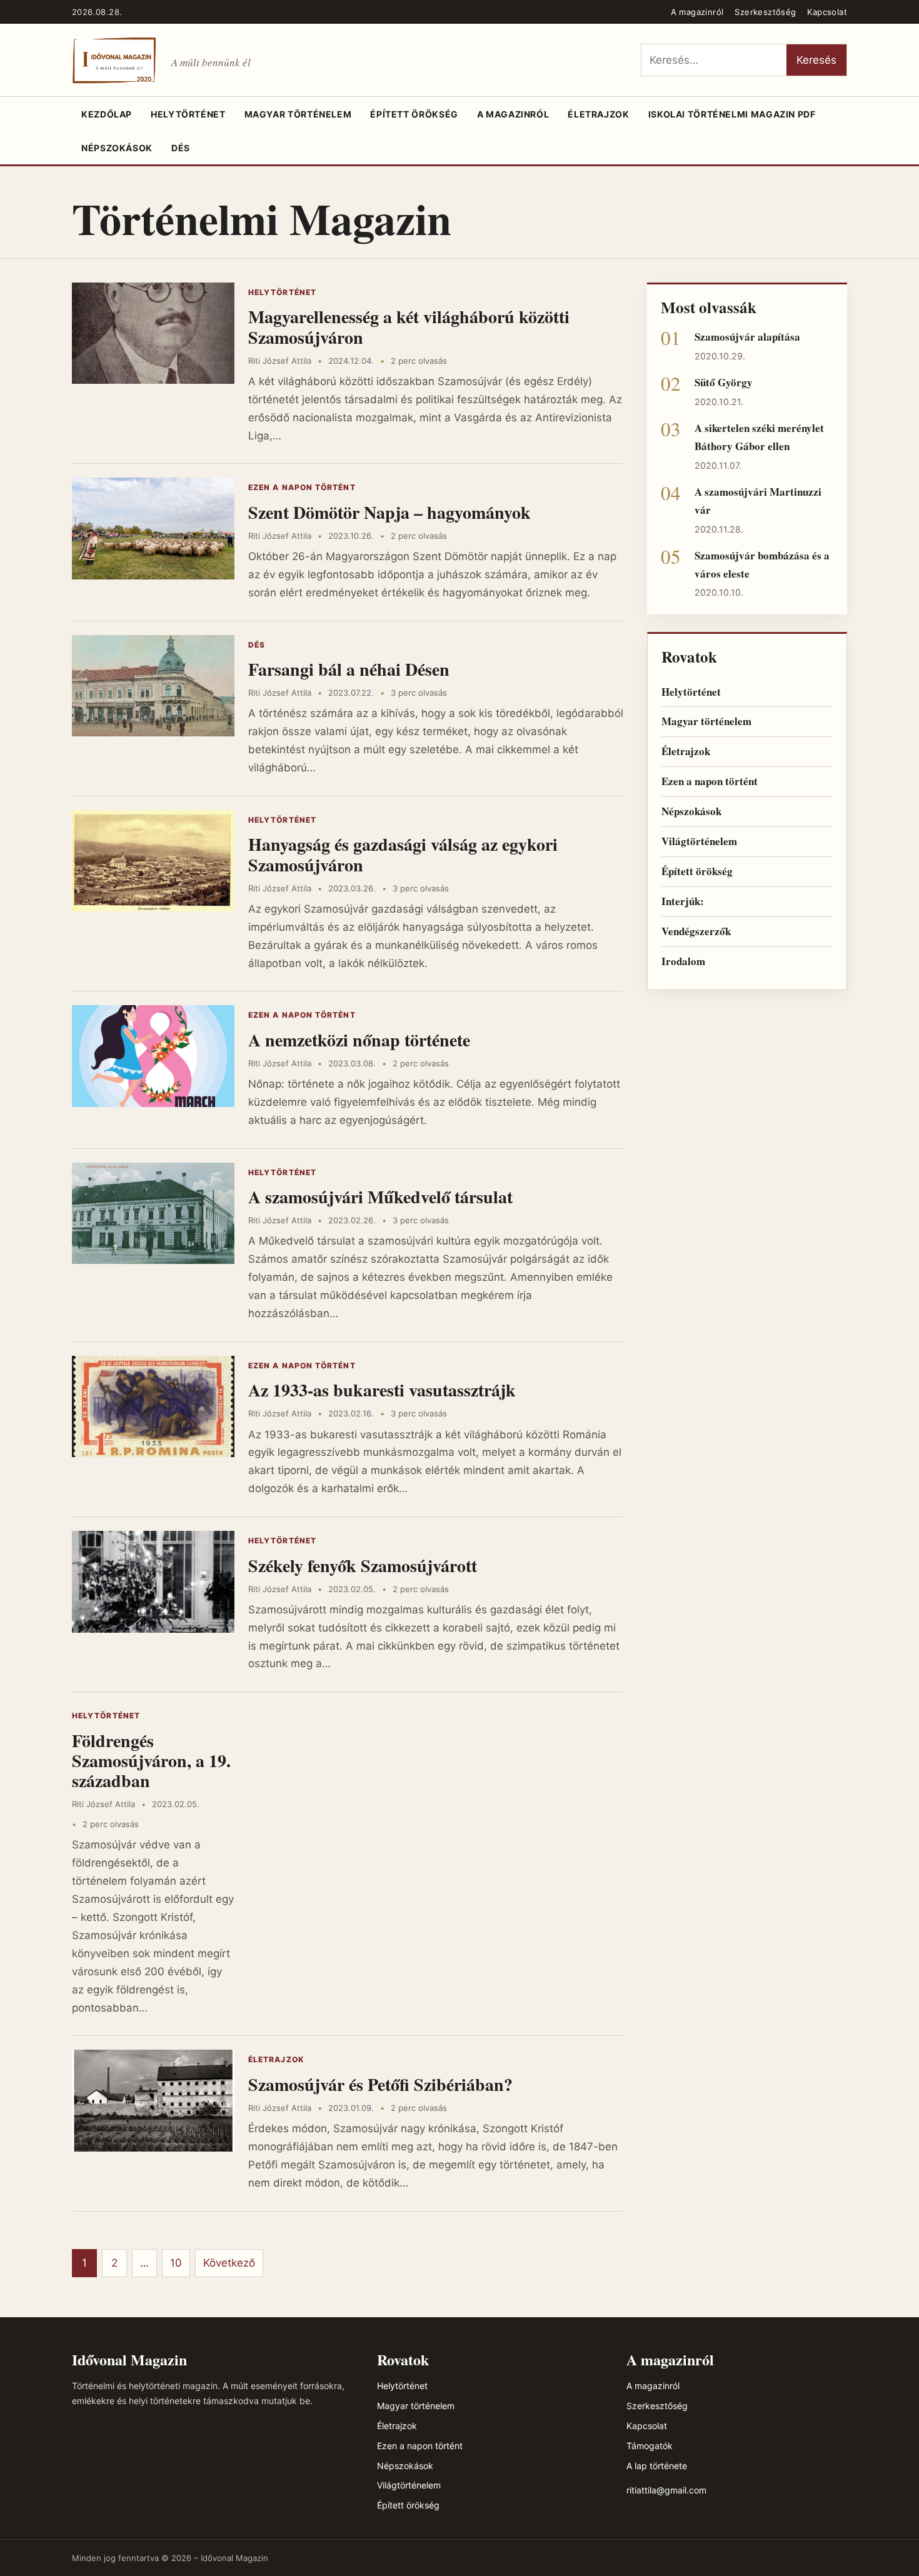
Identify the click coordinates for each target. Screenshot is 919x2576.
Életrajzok (598, 114)
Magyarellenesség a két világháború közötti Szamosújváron (409, 327)
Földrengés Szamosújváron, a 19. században (151, 1761)
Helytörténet (188, 114)
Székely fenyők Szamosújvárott (363, 1566)
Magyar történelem (298, 114)
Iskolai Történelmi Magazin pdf (732, 114)
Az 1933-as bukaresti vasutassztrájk (382, 1390)
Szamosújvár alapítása (747, 337)
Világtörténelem (699, 841)
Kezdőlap (107, 114)
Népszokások (117, 148)
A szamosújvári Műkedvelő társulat (380, 1197)
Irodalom (683, 961)
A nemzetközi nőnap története (359, 1040)
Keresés (816, 60)
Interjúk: (683, 901)
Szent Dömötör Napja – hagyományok (389, 512)
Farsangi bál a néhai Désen (349, 669)
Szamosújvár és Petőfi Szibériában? (380, 2084)
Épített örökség (414, 114)
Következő (229, 2263)
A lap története (657, 2466)
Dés (181, 148)
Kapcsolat (827, 12)
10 (176, 2263)
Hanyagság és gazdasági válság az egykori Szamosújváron (403, 854)
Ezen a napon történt (302, 487)
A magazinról (697, 12)
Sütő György (724, 382)
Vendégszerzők (696, 931)
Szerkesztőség (765, 12)
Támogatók (650, 2446)
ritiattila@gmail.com (666, 2490)
